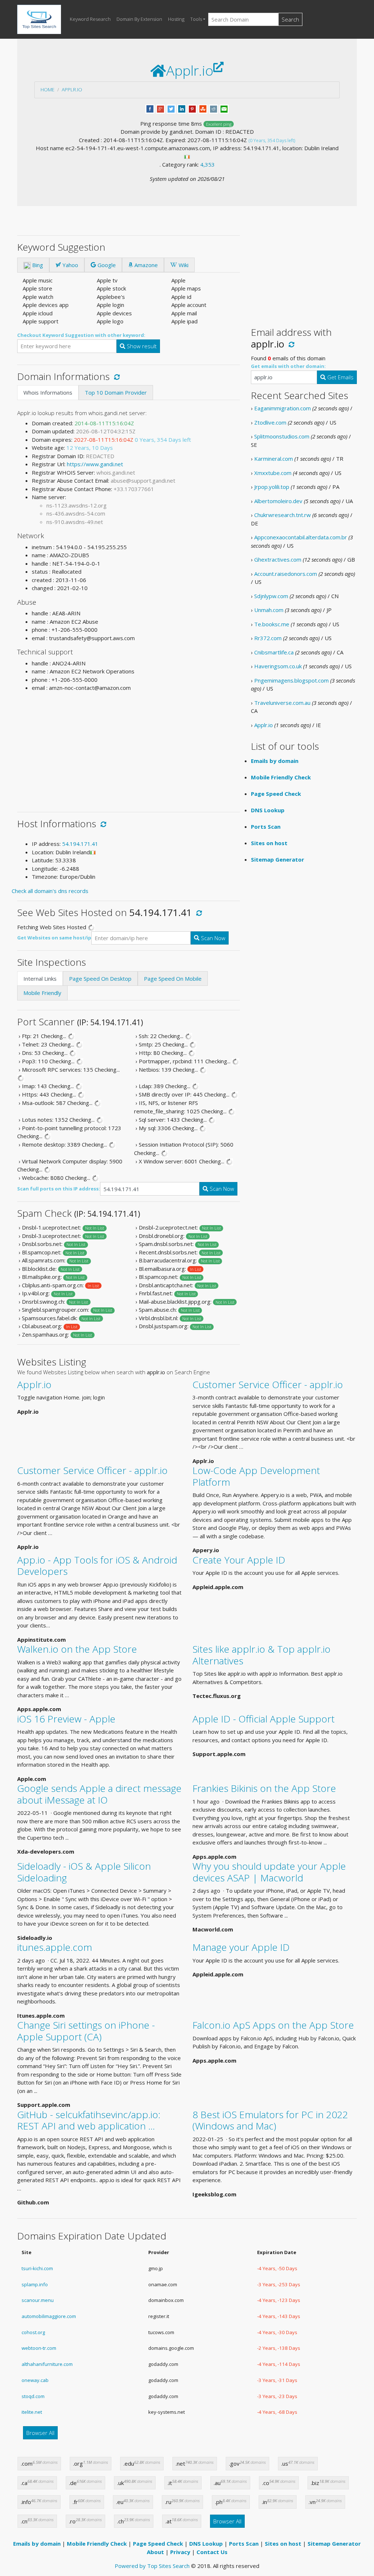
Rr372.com (268, 638)
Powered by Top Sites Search (152, 2566)
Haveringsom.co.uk (278, 666)
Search (290, 19)
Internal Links (40, 979)
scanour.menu (38, 2300)
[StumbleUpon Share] (203, 108)
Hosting (176, 19)
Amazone (145, 265)
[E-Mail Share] (224, 108)
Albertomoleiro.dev (278, 501)
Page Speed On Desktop (100, 979)
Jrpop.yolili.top (272, 487)
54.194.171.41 (80, 844)
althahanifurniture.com (47, 2364)
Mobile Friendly (42, 993)
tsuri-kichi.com (37, 2268)
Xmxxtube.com (273, 473)
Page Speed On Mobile (173, 979)
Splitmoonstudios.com (282, 436)
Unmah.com (269, 610)
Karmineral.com (274, 459)
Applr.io (72, 90)
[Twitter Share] (171, 108)
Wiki (183, 265)
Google (106, 265)
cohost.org (33, 2332)
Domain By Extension (139, 19)
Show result (141, 346)
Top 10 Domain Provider (116, 392)
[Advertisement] (129, 749)
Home (47, 90)
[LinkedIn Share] (182, 108)
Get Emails (340, 377)
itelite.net (32, 2412)
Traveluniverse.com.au (282, 703)
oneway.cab (35, 2380)
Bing (37, 265)
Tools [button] (196, 19)
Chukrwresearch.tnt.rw (283, 515)
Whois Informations (48, 392)
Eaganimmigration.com (283, 408)
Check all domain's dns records (50, 891)
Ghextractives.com (278, 559)
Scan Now (212, 938)
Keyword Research (90, 19)
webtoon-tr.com (39, 2348)
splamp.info (35, 2284)
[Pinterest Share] (192, 108)
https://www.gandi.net (95, 464)
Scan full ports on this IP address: (59, 1189)
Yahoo (70, 265)
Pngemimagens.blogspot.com (291, 680)
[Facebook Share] (150, 108)
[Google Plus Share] (161, 108)
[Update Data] (116, 376)
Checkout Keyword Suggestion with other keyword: (81, 335)
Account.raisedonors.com (286, 574)
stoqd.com (33, 2396)
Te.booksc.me (272, 624)
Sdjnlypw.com (271, 596)
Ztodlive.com (270, 422)
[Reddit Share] (213, 108)
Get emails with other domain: (288, 366)
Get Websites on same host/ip (54, 938)
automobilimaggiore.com (49, 2316)
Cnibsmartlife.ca (274, 652)
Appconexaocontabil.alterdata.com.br (301, 537)
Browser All (40, 2433)
